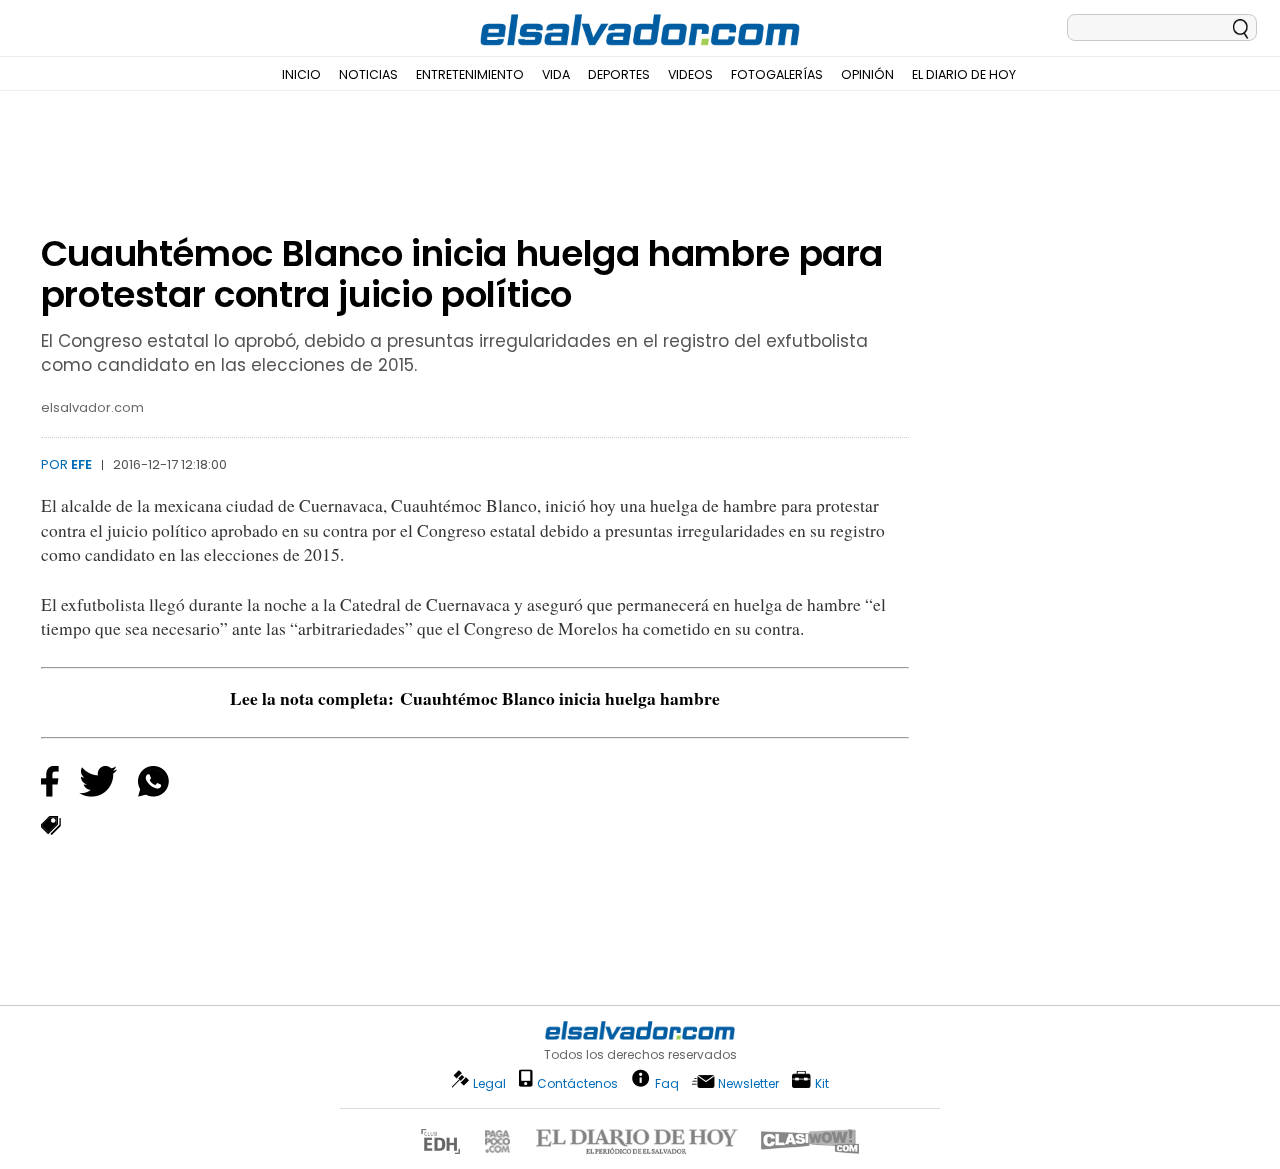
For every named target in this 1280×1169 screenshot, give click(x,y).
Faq (667, 1082)
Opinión (867, 74)
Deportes (619, 74)
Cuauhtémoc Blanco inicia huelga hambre (560, 698)
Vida (556, 74)
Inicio (301, 74)
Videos (690, 74)
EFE (81, 464)
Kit (822, 1082)
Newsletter (748, 1083)
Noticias (368, 74)
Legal (489, 1083)
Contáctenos (577, 1083)
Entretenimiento (470, 74)
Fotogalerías (777, 74)
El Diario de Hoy (964, 74)
